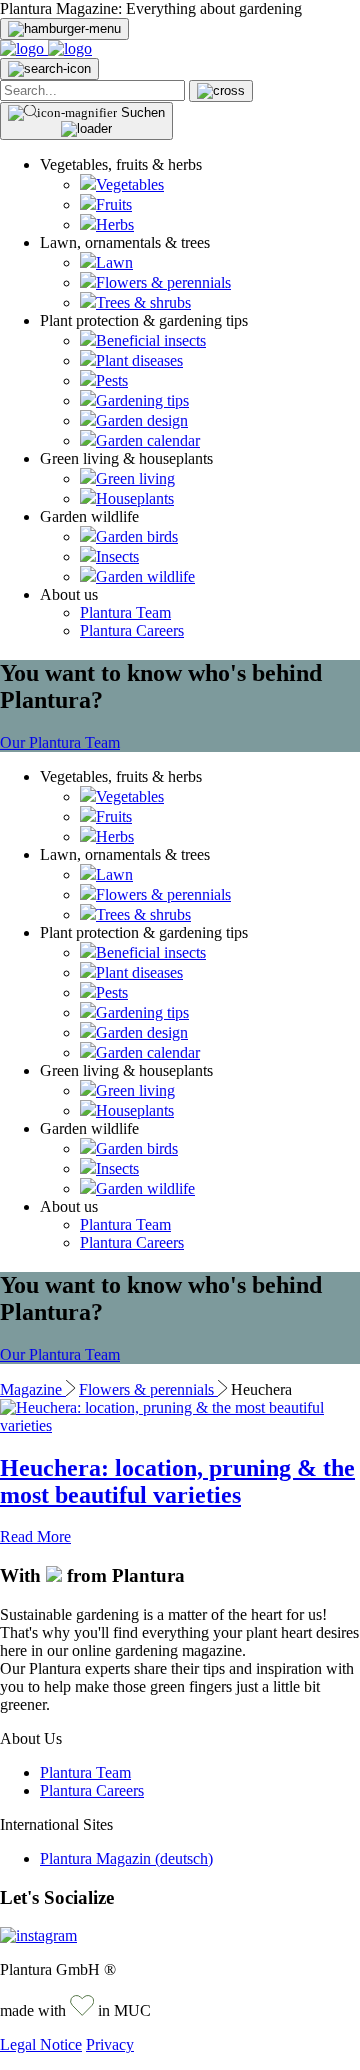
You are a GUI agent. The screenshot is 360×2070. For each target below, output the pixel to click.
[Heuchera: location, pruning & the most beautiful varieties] (180, 1425)
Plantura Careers (132, 630)
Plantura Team (125, 612)
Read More (35, 1536)
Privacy (110, 2044)
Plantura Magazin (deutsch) (126, 1858)
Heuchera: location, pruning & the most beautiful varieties (177, 1481)
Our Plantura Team (60, 742)
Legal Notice (41, 2044)
